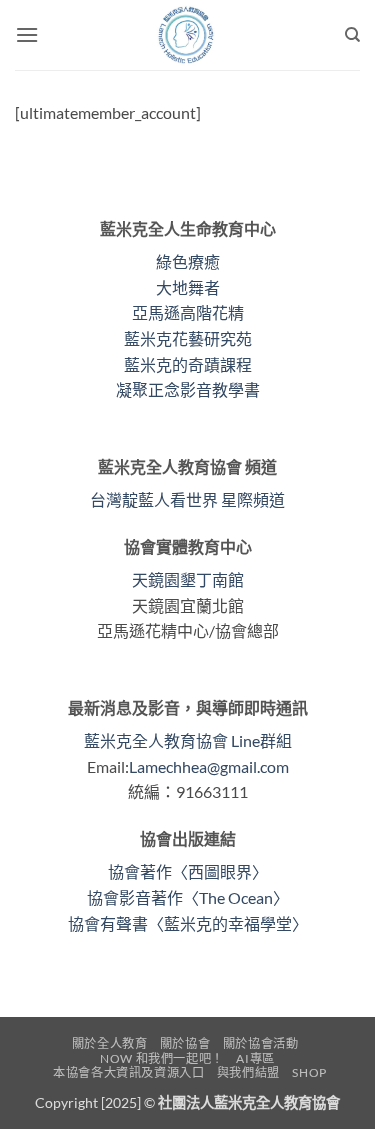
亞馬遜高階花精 (188, 312)
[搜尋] (352, 35)
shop (309, 1072)
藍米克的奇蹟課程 (188, 364)
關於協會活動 (261, 1043)
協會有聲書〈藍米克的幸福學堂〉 (188, 923)
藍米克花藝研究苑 (188, 338)
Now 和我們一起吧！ (162, 1058)
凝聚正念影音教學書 (188, 389)
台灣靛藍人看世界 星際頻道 (187, 499)
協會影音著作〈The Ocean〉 (188, 897)
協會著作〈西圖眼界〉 (188, 871)
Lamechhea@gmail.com (209, 766)
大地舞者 (188, 287)
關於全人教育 (110, 1043)
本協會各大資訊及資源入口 (128, 1072)
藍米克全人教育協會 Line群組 (188, 740)
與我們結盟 (248, 1072)
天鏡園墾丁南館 (188, 579)
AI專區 (255, 1058)
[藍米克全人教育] (188, 35)
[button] (27, 34)
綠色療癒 (188, 261)
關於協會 (185, 1043)
